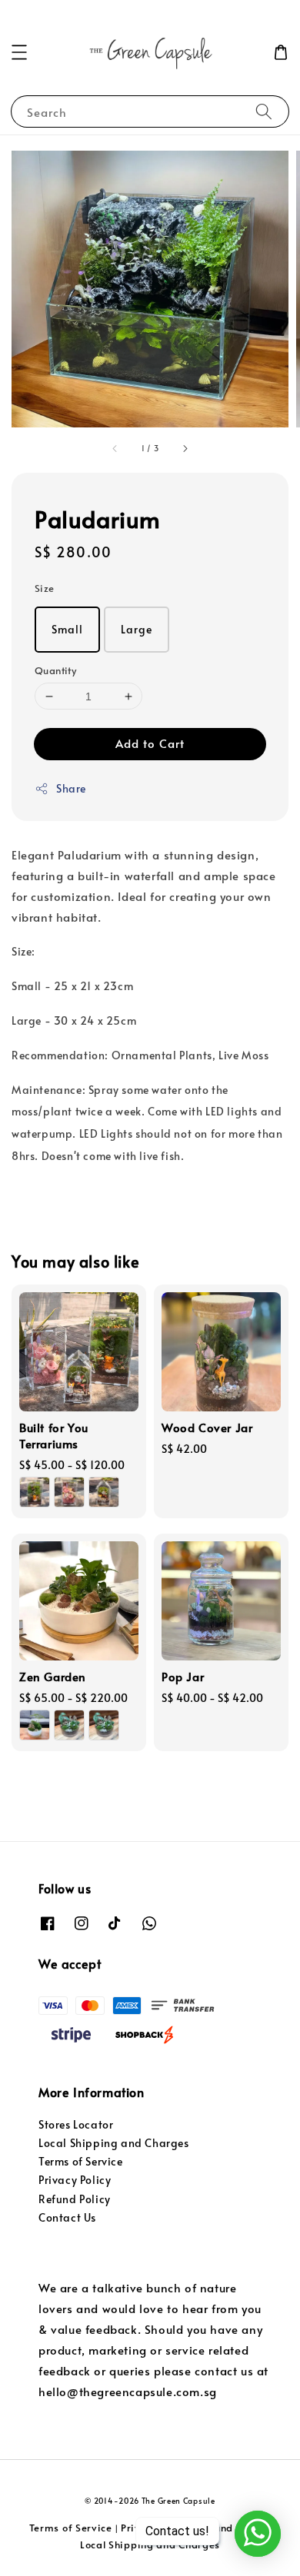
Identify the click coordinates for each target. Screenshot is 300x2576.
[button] (19, 52)
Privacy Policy (75, 2180)
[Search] (264, 111)
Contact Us (67, 2217)
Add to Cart (150, 743)
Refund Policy (75, 2199)
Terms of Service (81, 2161)
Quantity (55, 670)
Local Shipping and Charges (114, 2143)
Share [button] (71, 788)
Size (45, 588)
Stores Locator (76, 2124)
